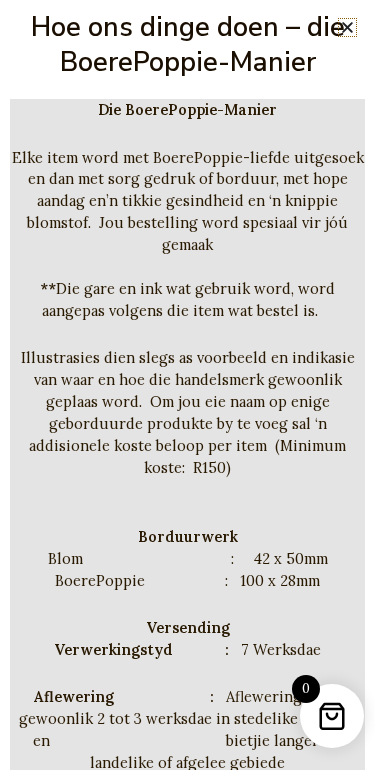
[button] (347, 27)
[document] (187, 385)
